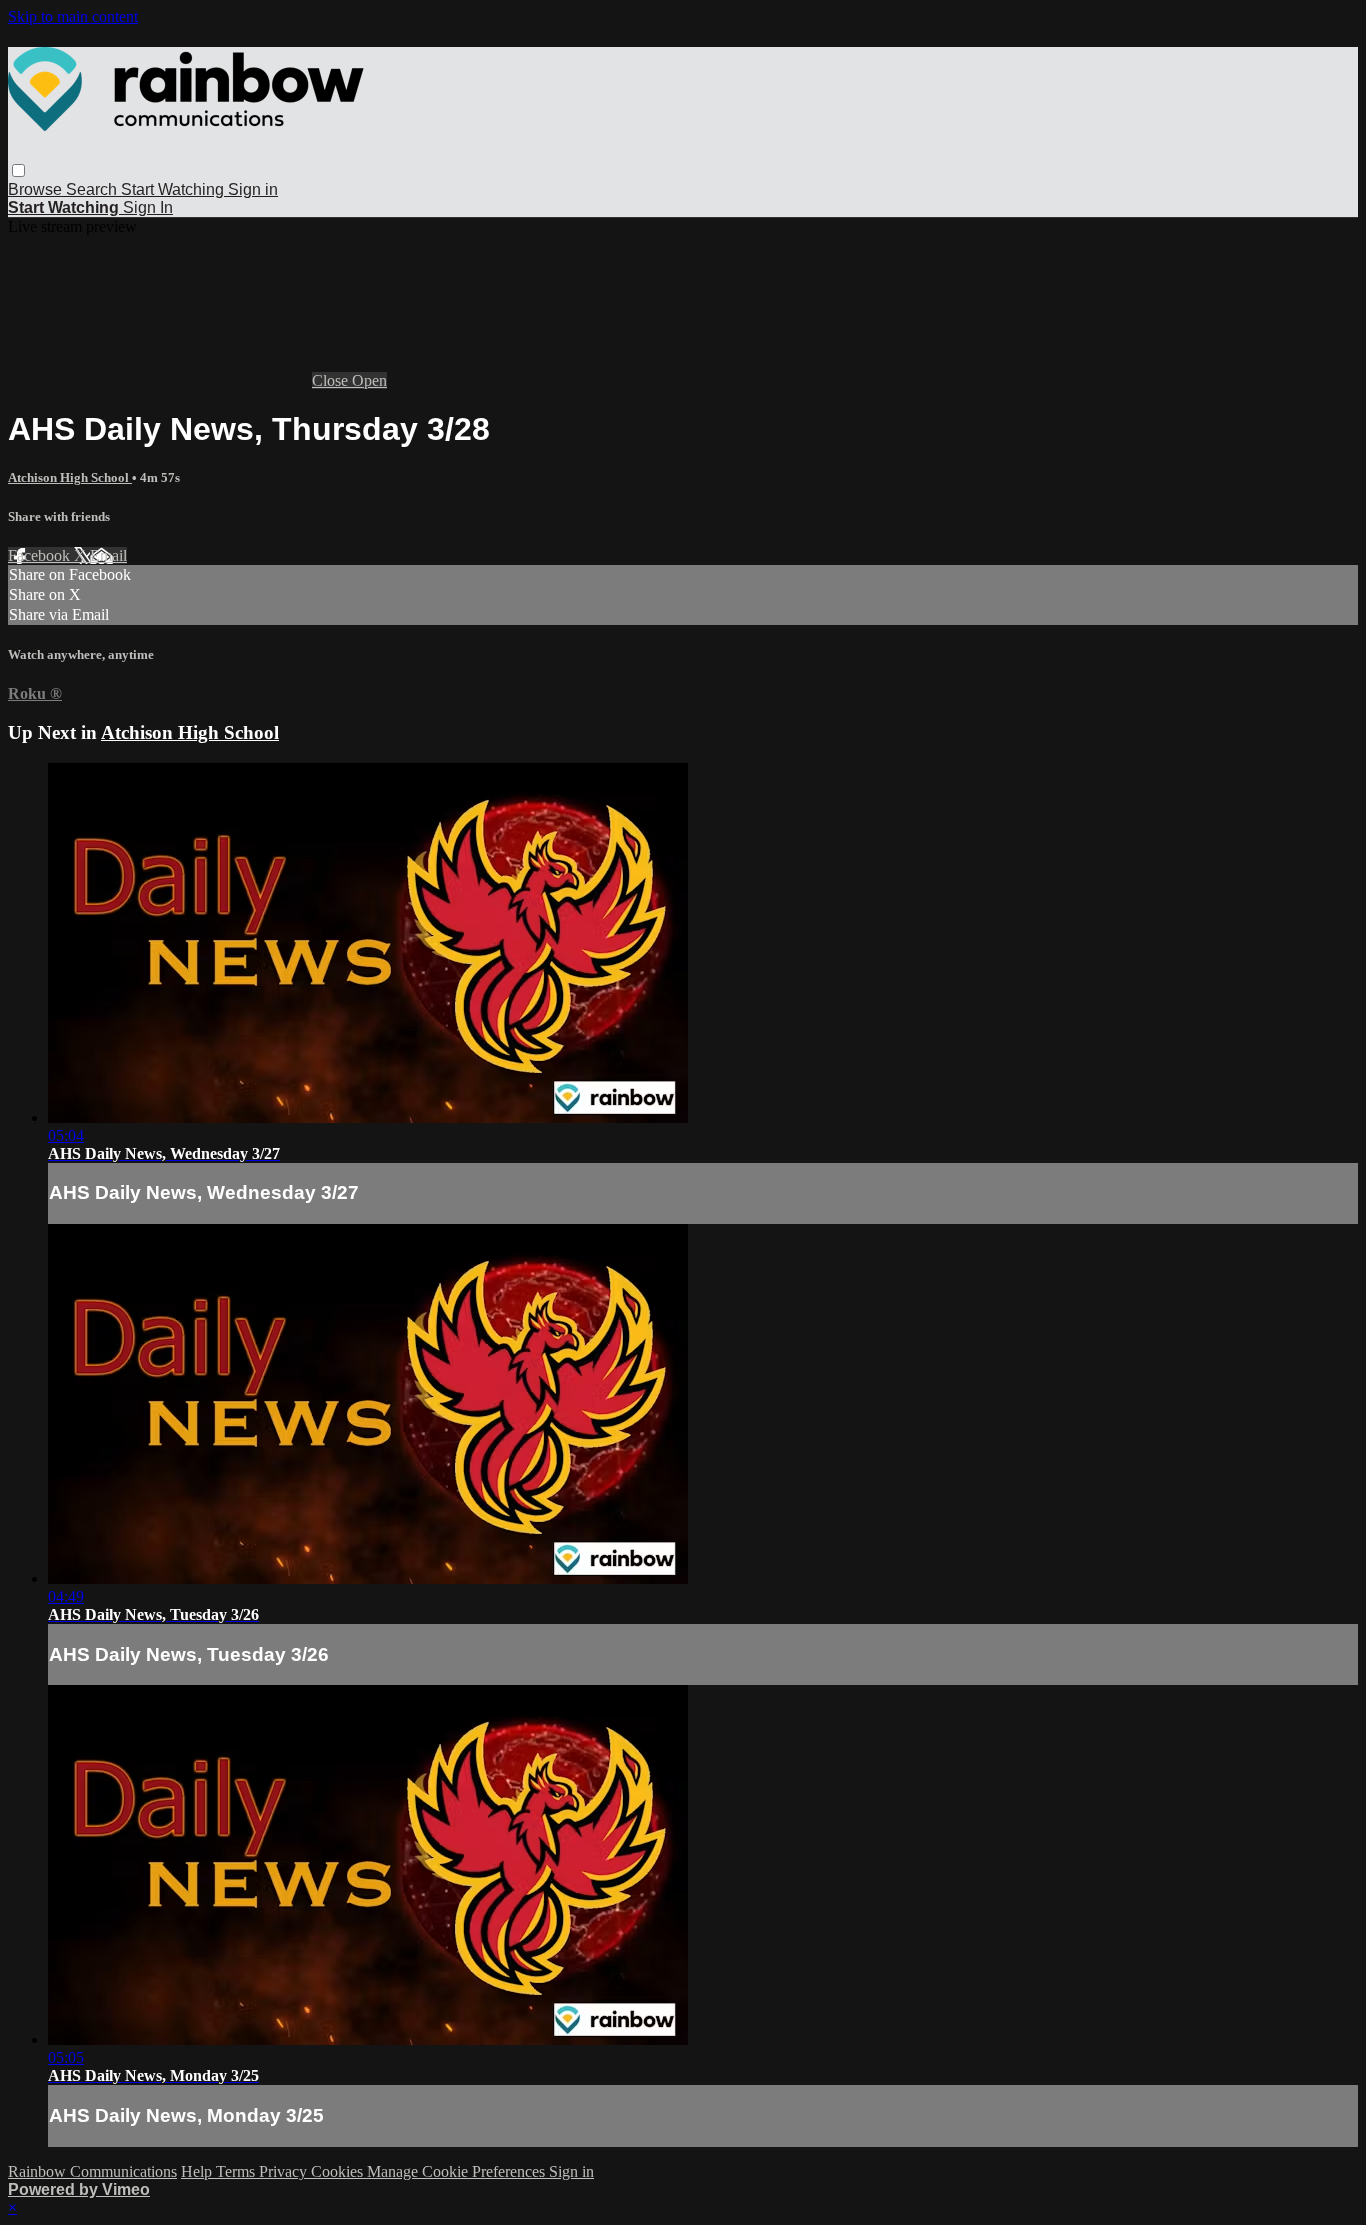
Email (108, 555)
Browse (37, 189)
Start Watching (174, 189)
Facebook (41, 555)
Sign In (148, 207)
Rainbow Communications (92, 2171)
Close (332, 380)
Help (198, 2171)
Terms (237, 2171)
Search (93, 189)
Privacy (285, 2171)
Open (369, 380)
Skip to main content (73, 16)
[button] (18, 170)
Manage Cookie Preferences (458, 2171)
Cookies (339, 2171)
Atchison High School (70, 477)
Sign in (253, 189)
